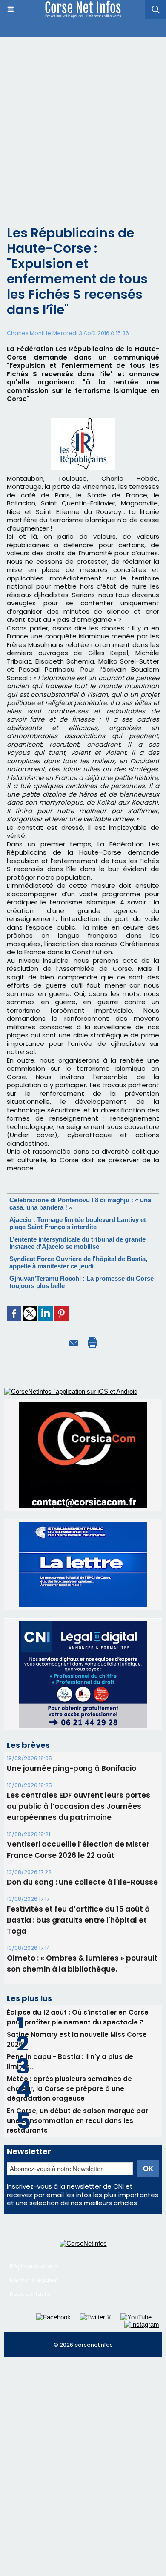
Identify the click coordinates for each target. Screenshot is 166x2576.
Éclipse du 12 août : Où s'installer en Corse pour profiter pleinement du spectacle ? (78, 2017)
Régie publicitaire (34, 2266)
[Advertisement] (83, 124)
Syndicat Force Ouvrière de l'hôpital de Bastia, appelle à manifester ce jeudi (78, 1262)
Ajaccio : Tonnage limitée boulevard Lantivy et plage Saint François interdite (78, 1223)
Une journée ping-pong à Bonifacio (72, 1768)
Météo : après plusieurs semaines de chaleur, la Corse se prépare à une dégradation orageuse (69, 2089)
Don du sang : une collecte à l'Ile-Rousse (82, 1882)
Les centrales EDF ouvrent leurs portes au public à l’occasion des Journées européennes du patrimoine (79, 1806)
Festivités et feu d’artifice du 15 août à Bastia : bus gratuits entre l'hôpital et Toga (78, 1920)
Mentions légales (33, 2280)
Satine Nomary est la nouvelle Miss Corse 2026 (77, 2039)
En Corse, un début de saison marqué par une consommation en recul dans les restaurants (77, 2121)
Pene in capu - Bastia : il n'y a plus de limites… (70, 2062)
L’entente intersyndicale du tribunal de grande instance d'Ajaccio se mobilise (77, 1243)
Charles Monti (26, 333)
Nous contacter (31, 2294)
